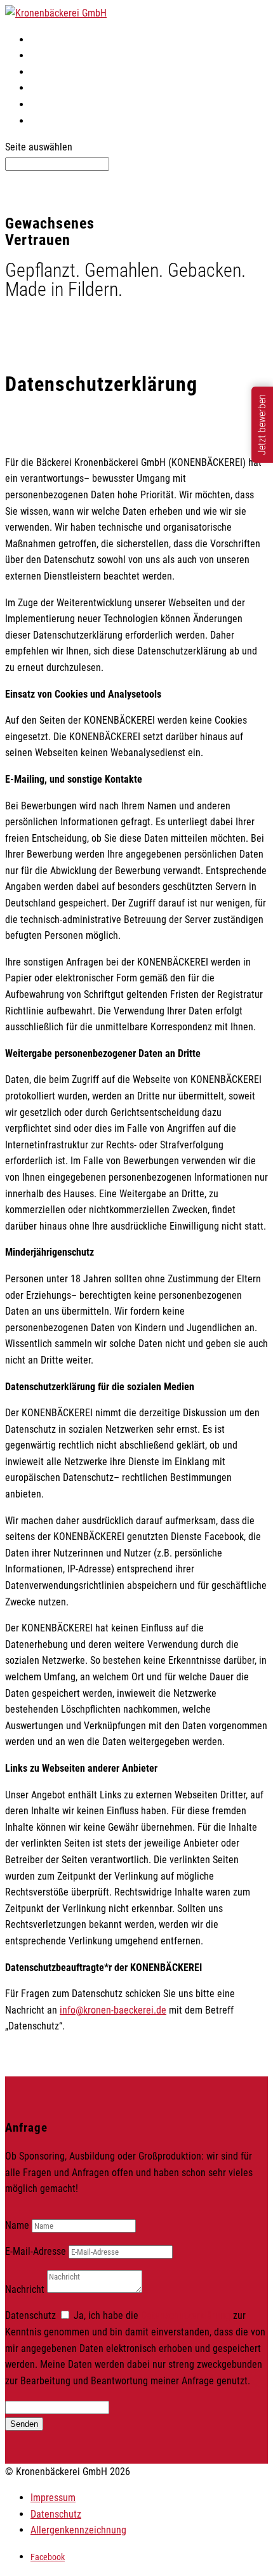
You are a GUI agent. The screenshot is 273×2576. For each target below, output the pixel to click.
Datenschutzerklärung (186, 2315)
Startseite (50, 40)
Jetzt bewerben (262, 425)
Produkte (49, 56)
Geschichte (53, 104)
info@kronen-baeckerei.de (113, 2010)
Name (17, 2225)
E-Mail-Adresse (36, 2251)
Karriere (47, 121)
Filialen (46, 88)
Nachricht (25, 2289)
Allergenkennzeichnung (78, 2530)
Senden (24, 2424)
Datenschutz (30, 2315)
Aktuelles (50, 72)
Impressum (53, 2498)
